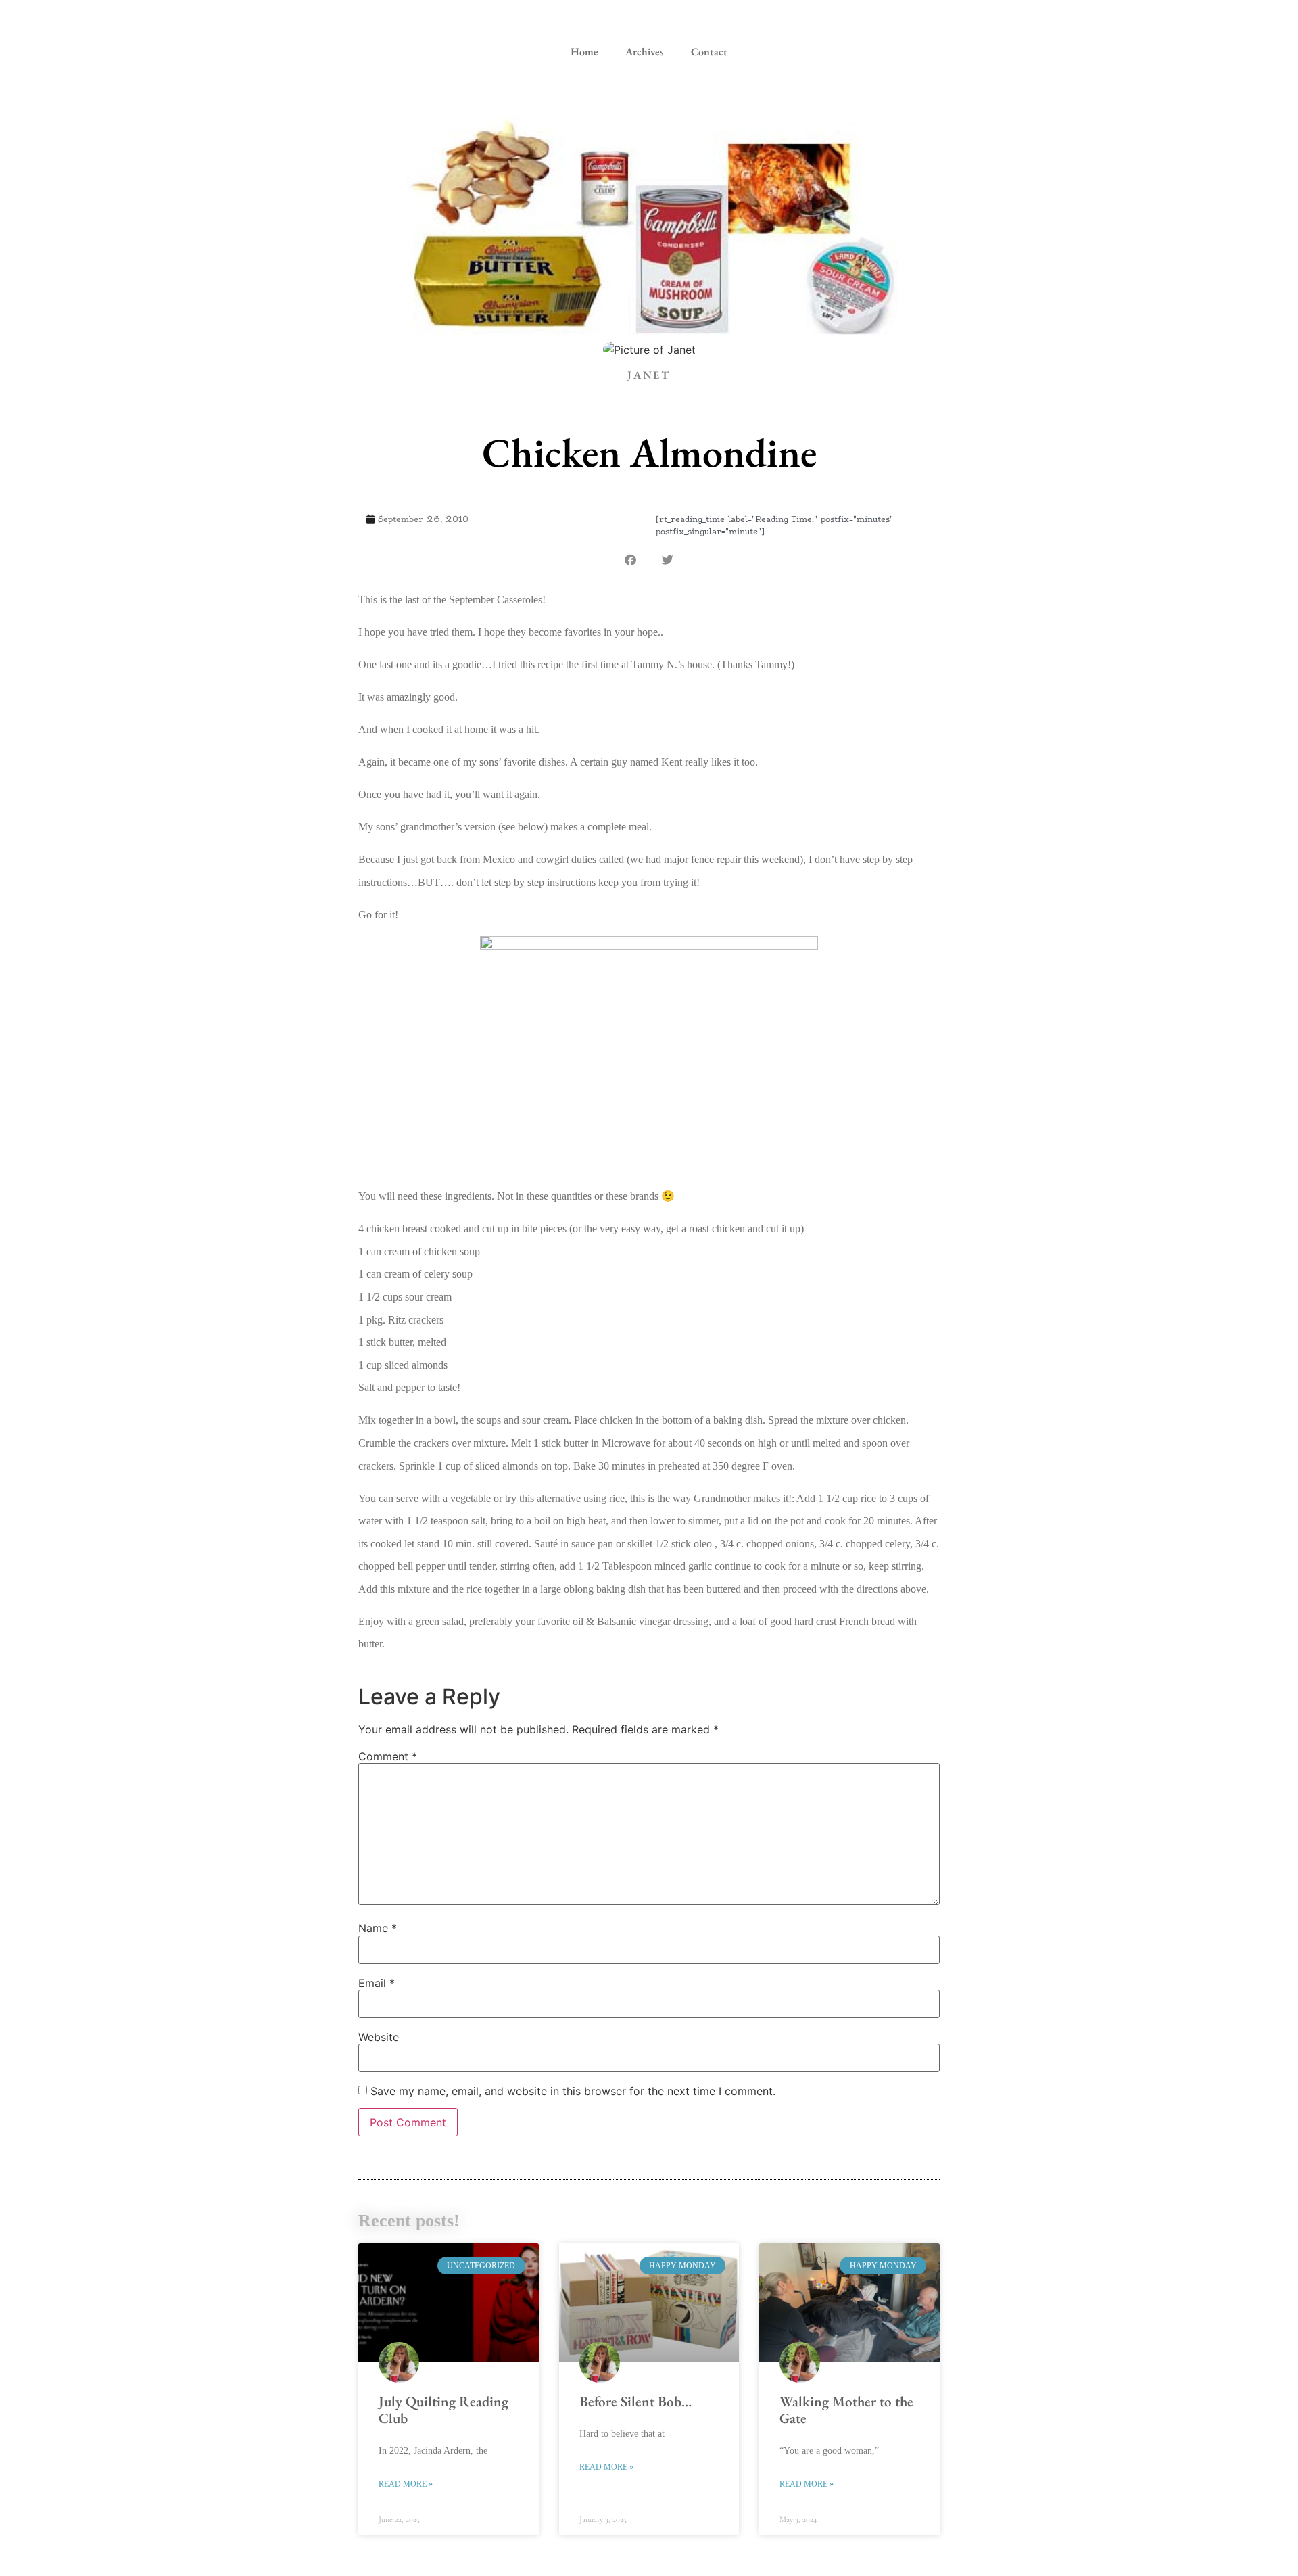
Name (378, 1928)
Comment (388, 1756)
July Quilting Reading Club (443, 2410)
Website (379, 2037)
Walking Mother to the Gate (846, 2410)
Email (377, 1983)
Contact (709, 52)
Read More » (406, 2484)
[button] (630, 560)
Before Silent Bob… (635, 2401)
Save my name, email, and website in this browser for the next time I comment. (573, 2091)
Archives (645, 52)
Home (584, 52)
